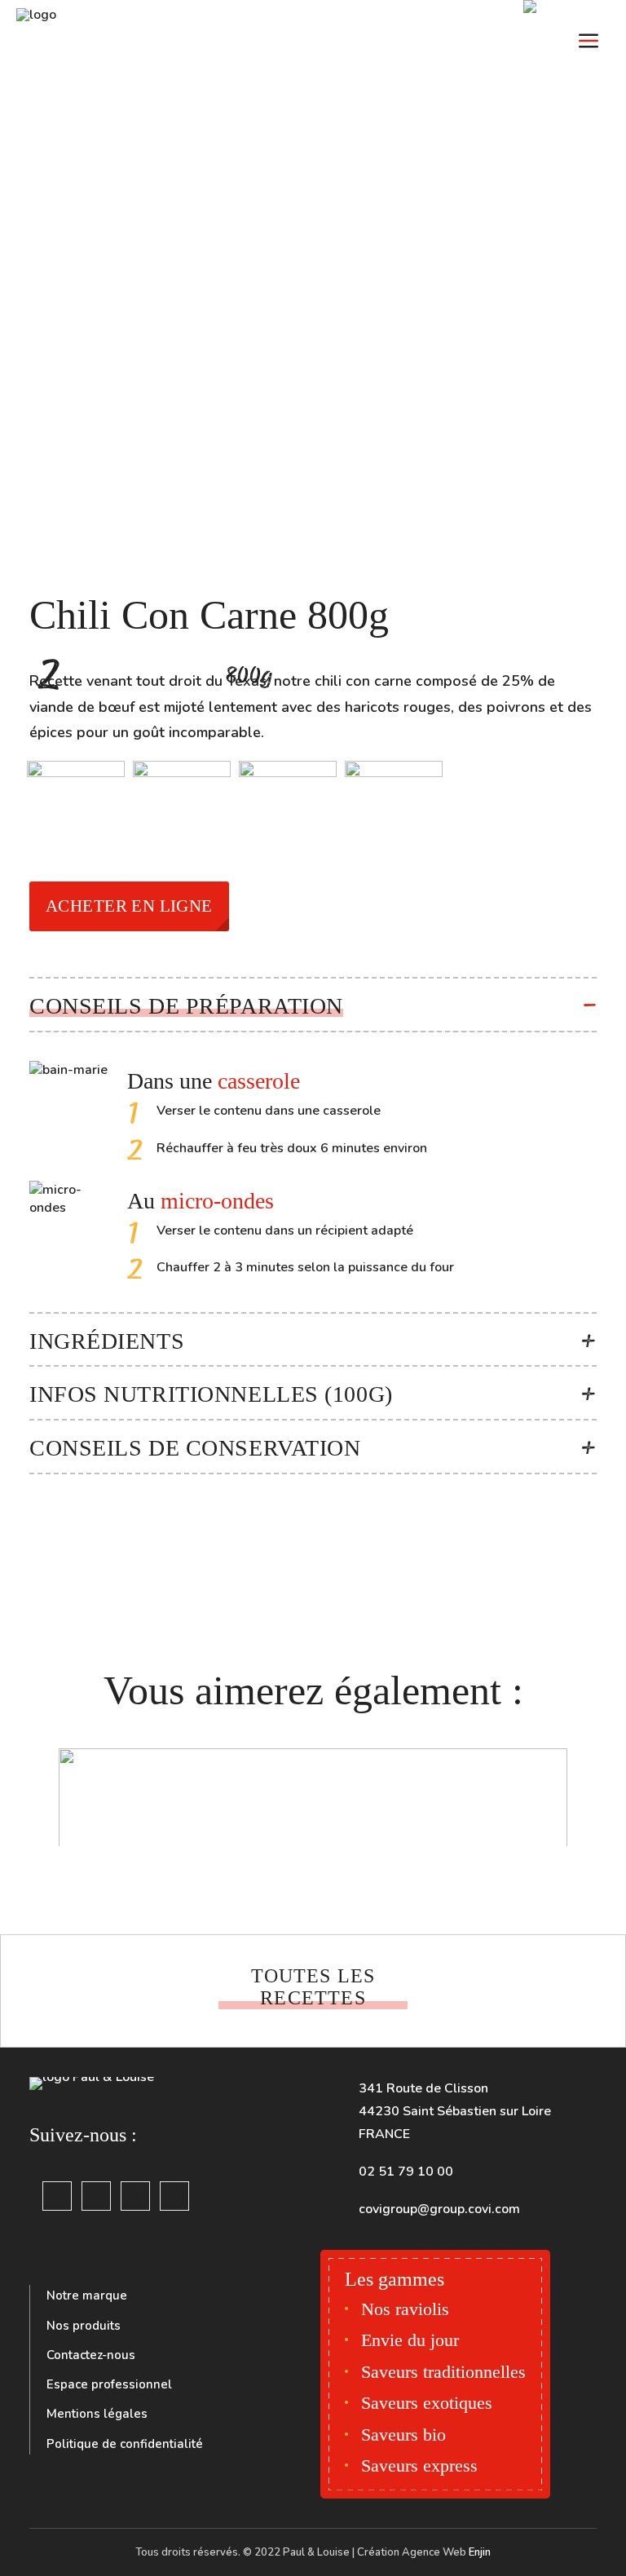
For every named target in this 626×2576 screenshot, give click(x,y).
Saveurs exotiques (427, 2403)
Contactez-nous (91, 2355)
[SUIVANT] (580, 1996)
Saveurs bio (403, 2435)
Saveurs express (419, 2466)
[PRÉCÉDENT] (46, 1996)
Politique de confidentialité (125, 2444)
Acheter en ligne (129, 906)
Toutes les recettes (316, 1987)
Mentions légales (97, 2414)
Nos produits (84, 2326)
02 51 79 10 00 (406, 2172)
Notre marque (87, 2295)
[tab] (313, 1005)
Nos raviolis (405, 2309)
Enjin (480, 2552)
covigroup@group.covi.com (439, 2209)
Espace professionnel (109, 2384)
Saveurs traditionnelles (443, 2372)
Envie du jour (410, 2340)
